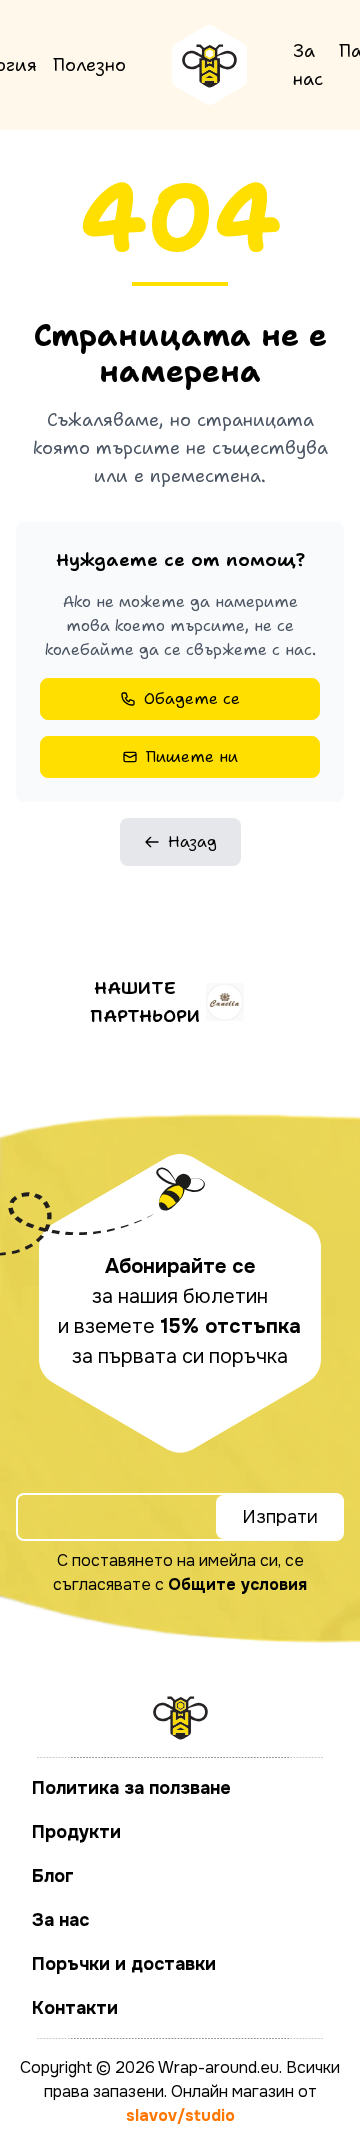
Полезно (89, 65)
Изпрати (280, 1517)
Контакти (75, 2008)
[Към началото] (209, 65)
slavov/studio (180, 2115)
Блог (53, 1876)
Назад (192, 841)
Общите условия (237, 1584)
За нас (308, 65)
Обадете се (192, 698)
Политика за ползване (131, 1788)
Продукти (76, 1832)
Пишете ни (192, 756)
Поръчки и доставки (124, 1964)
